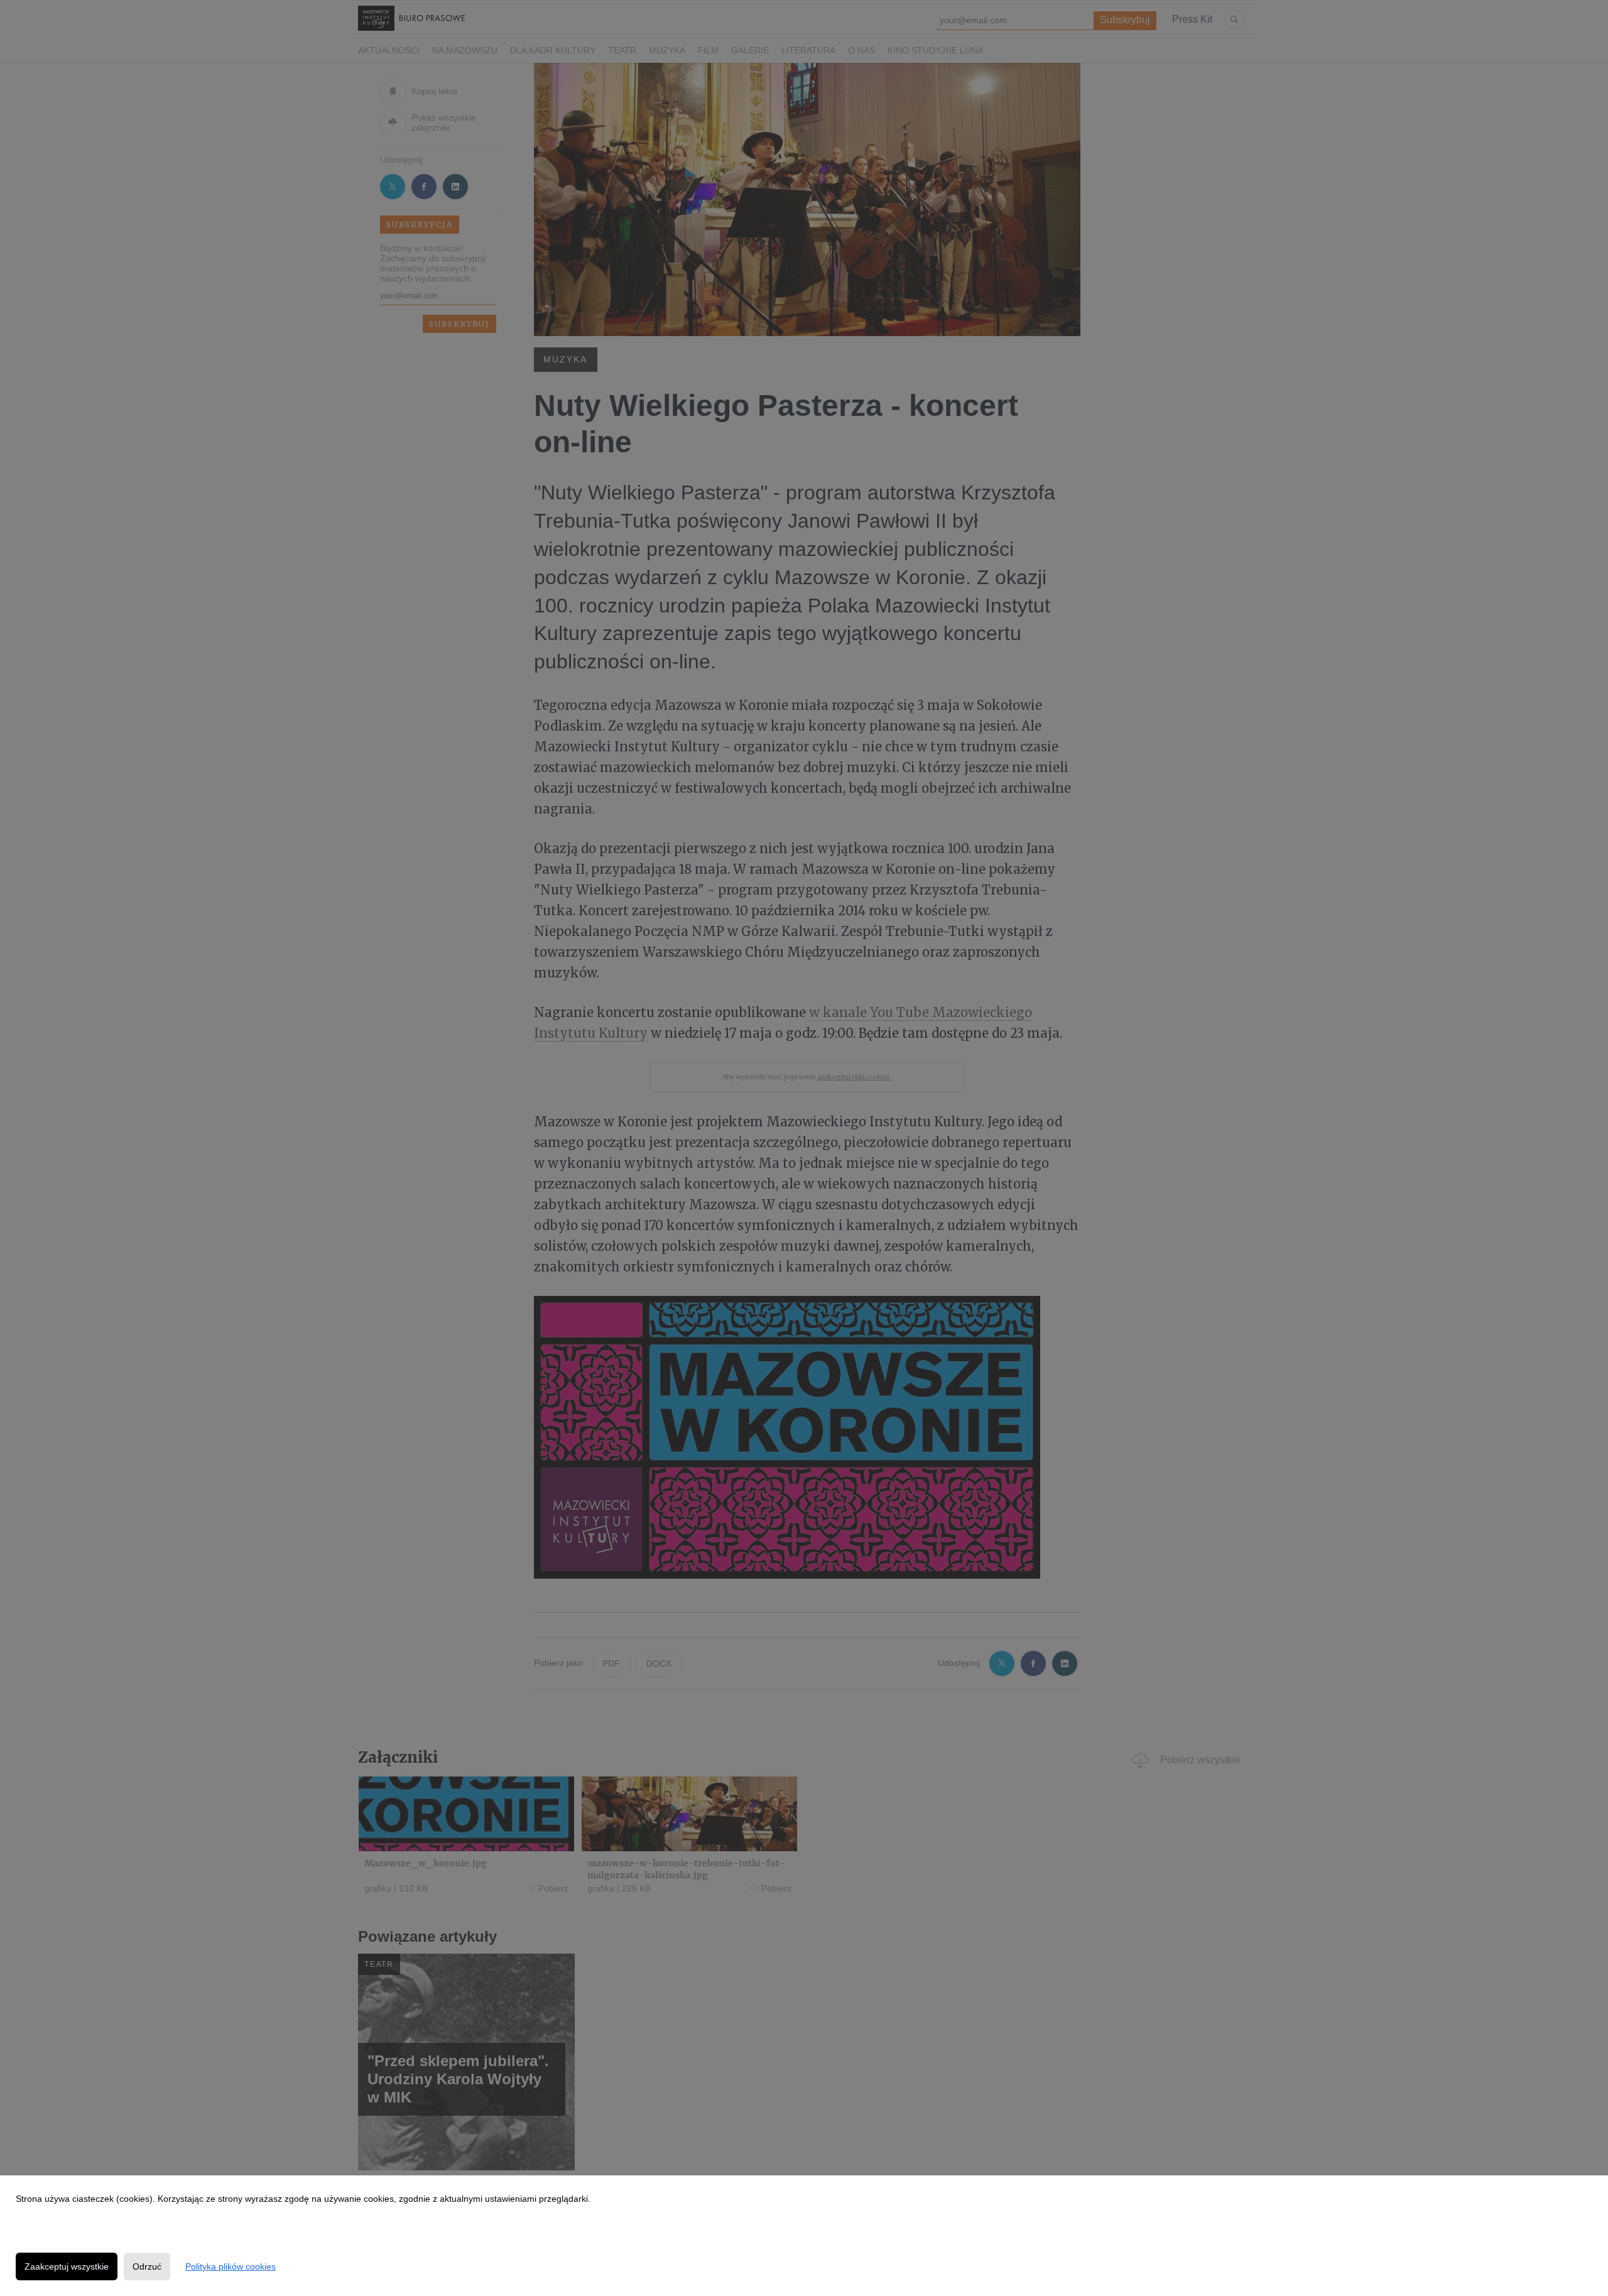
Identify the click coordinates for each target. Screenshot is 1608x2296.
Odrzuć (147, 2266)
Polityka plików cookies (231, 2266)
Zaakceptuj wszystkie (67, 2266)
